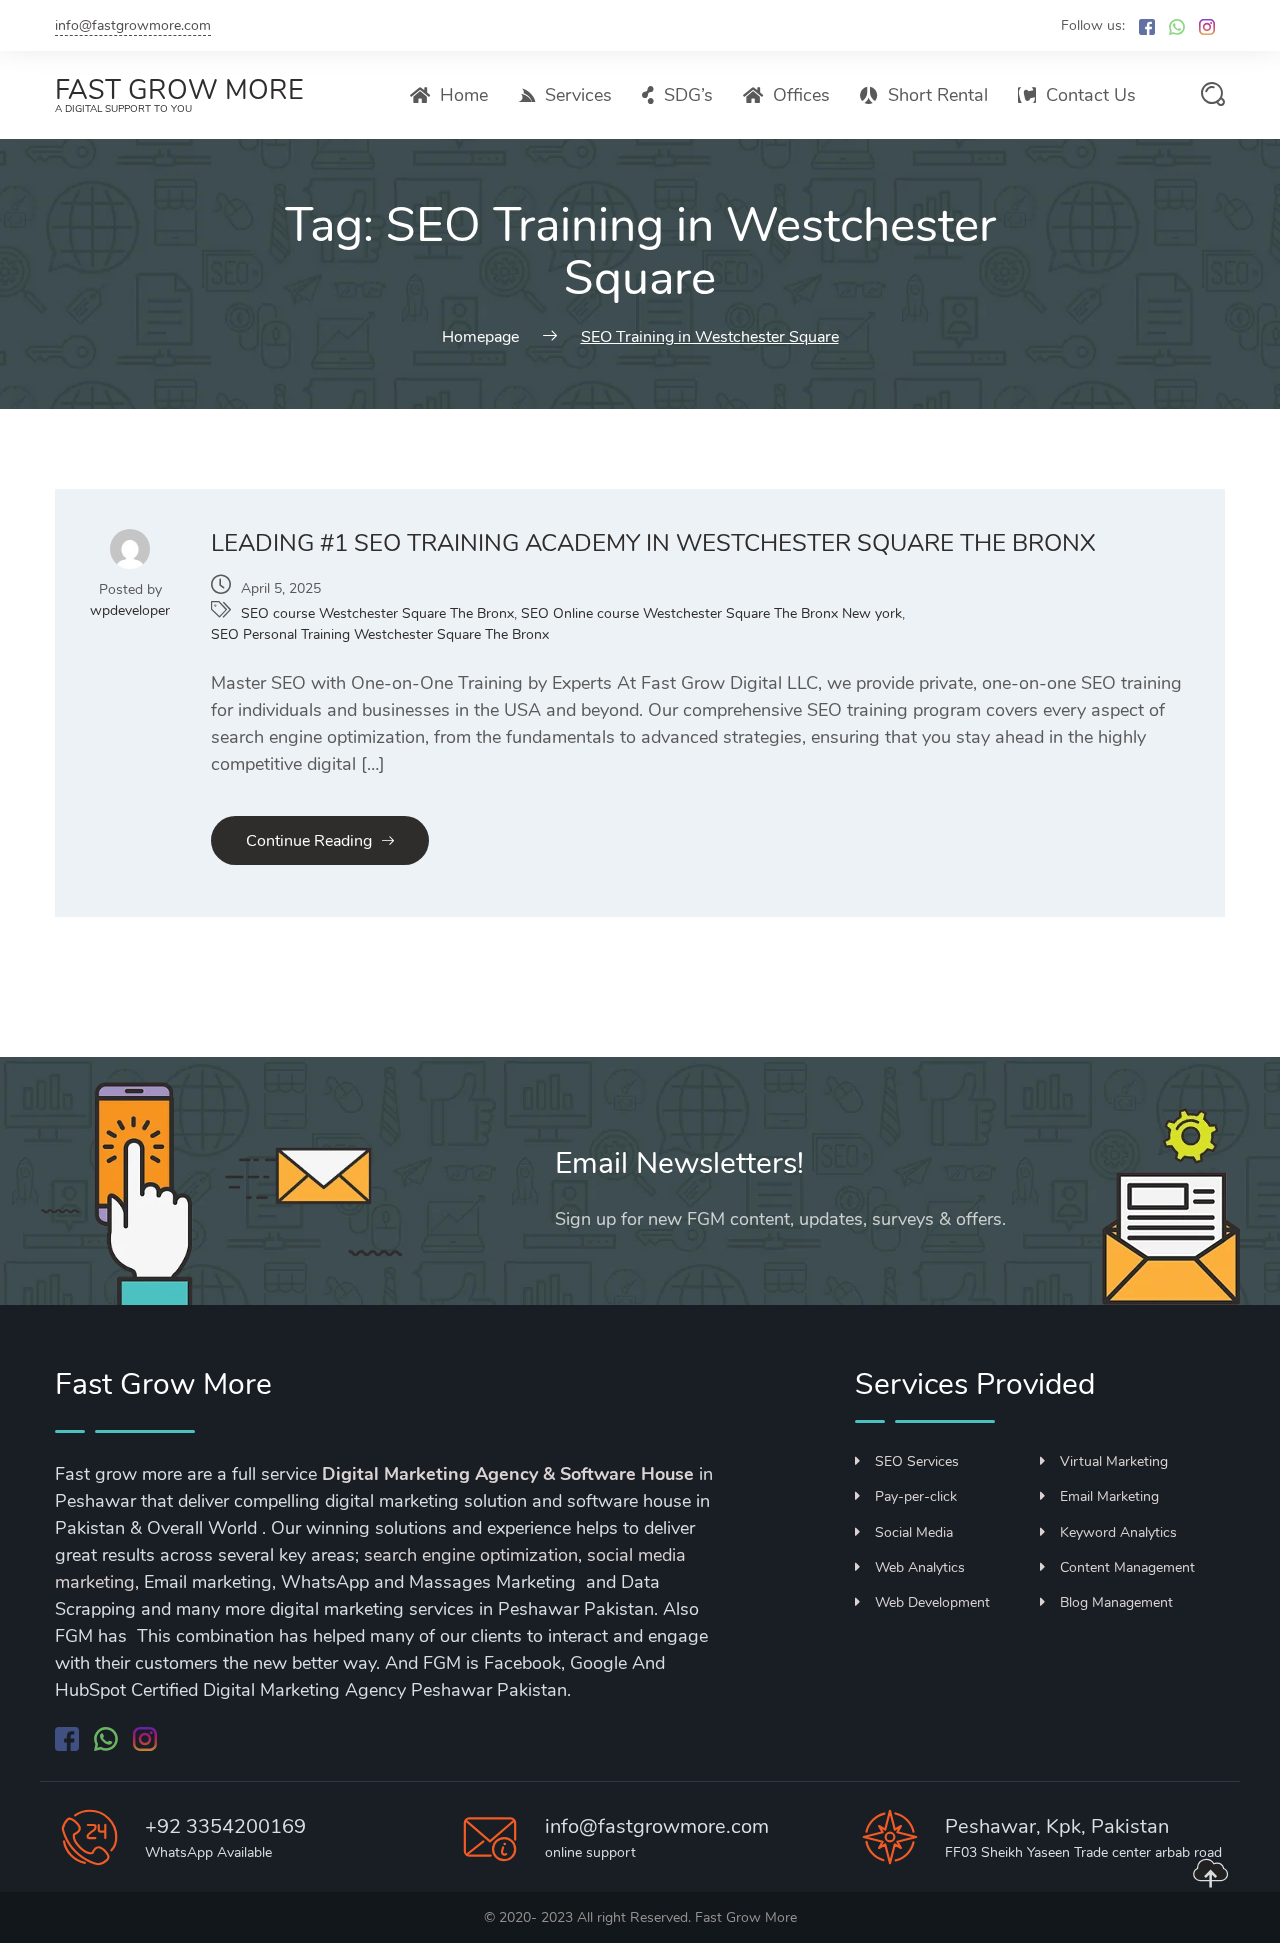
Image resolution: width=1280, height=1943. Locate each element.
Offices (801, 95)
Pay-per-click (916, 1496)
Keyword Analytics (1118, 1532)
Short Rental (938, 95)
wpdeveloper (130, 610)
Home (464, 95)
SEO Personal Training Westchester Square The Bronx (380, 634)
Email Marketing (1109, 1496)
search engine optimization (471, 1555)
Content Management (1127, 1567)
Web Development (932, 1602)
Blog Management (1116, 1602)
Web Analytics (920, 1567)
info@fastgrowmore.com (133, 25)
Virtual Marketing (1114, 1461)
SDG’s (688, 95)
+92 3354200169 (225, 1826)
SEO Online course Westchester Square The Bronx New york (711, 613)
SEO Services (917, 1461)
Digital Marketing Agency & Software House (508, 1474)
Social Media (914, 1532)
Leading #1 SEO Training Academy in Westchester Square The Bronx (653, 543)
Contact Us (1091, 95)
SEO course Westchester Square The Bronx (377, 613)
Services (578, 95)
